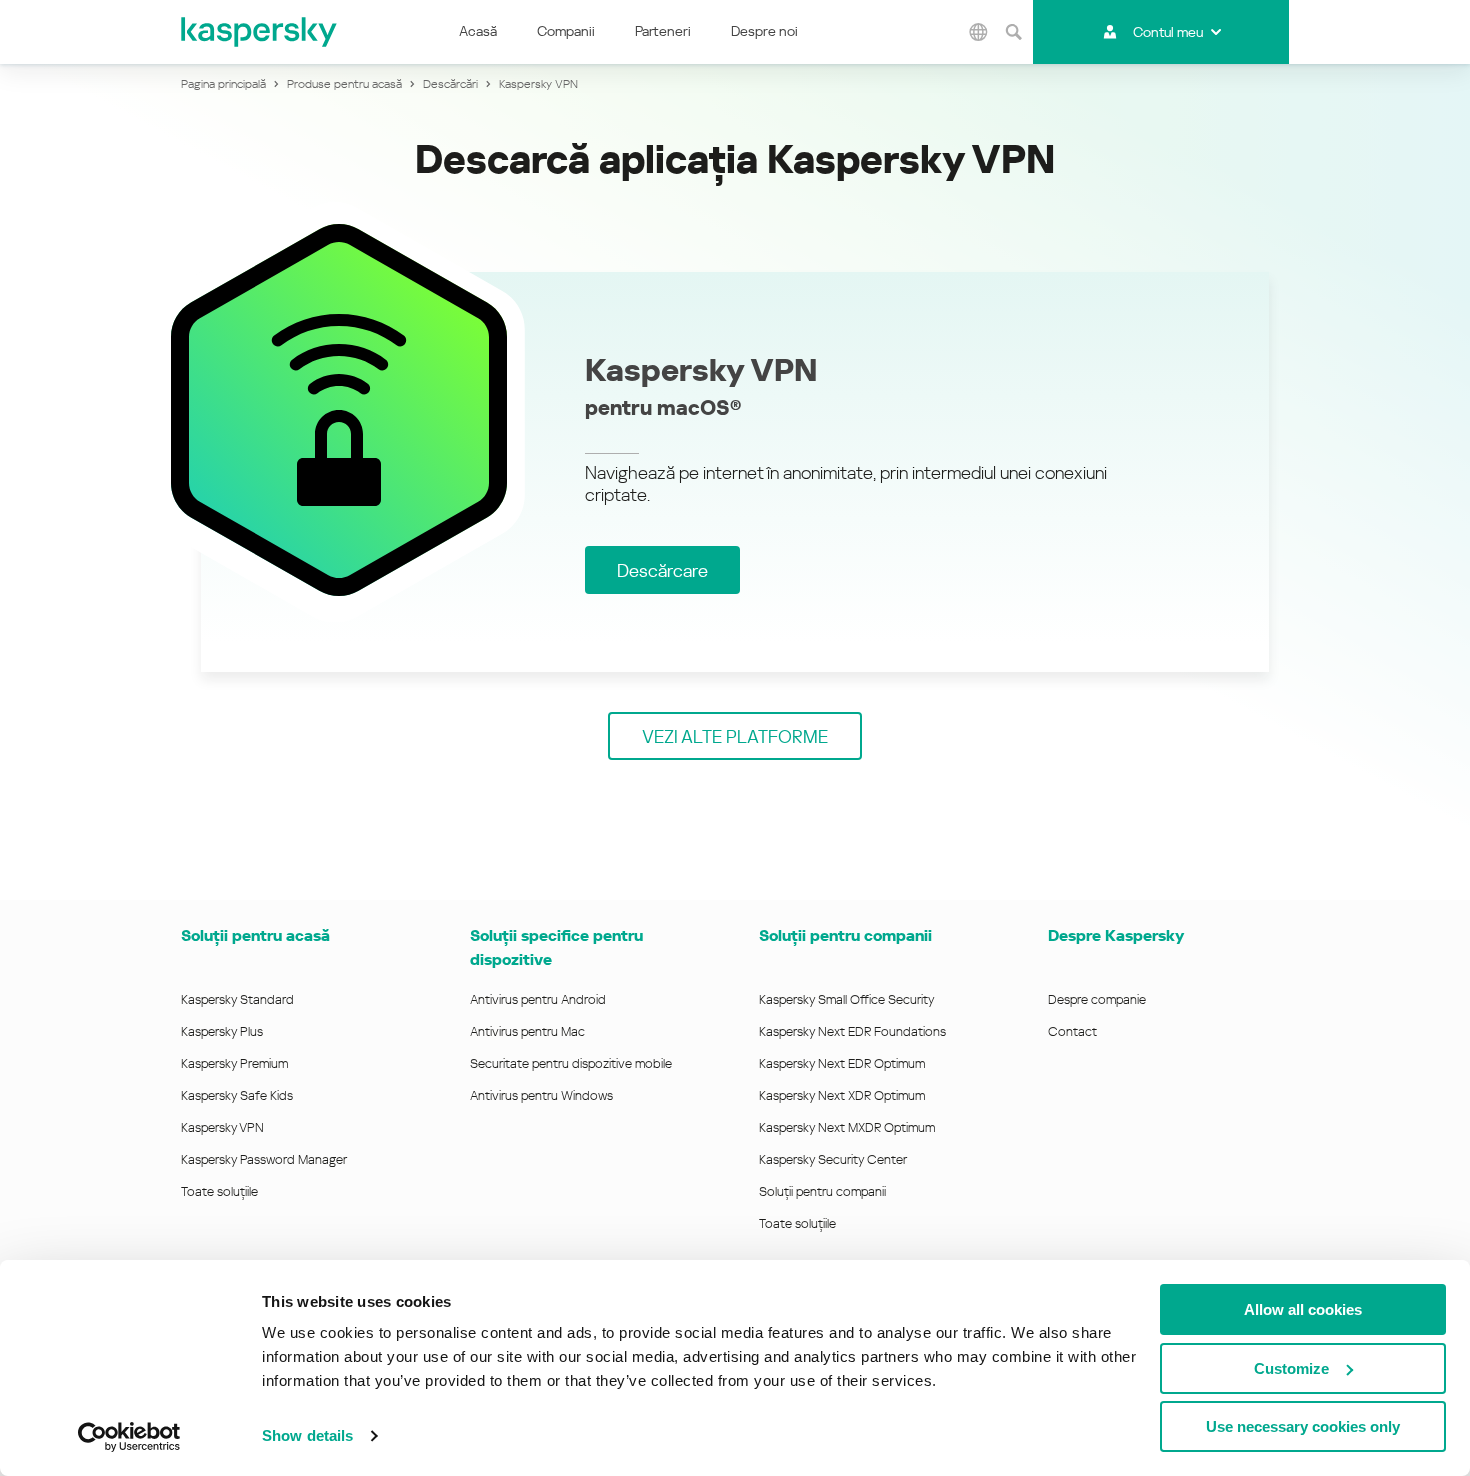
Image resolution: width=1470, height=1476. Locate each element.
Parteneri (663, 31)
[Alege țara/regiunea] (978, 32)
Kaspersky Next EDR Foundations (852, 1031)
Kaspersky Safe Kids (237, 1095)
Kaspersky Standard (237, 999)
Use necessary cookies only (1303, 1426)
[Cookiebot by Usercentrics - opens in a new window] (129, 1437)
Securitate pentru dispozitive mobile (571, 1063)
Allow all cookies (1303, 1309)
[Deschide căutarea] (1013, 32)
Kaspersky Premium (234, 1063)
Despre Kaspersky (1116, 935)
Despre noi (764, 31)
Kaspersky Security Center (833, 1159)
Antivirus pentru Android (538, 999)
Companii (566, 31)
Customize (1291, 1368)
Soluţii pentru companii (845, 935)
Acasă (478, 31)
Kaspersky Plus (222, 1031)
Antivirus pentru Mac (527, 1031)
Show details (307, 1435)
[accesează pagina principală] (260, 32)
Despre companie (1097, 999)
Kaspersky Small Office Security (847, 999)
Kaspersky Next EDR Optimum (842, 1063)
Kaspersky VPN (222, 1127)
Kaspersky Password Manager (264, 1159)
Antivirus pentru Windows (541, 1095)
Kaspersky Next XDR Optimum (842, 1095)
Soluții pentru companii (822, 1191)
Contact (1072, 1031)
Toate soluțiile (219, 1191)
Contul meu (1168, 32)
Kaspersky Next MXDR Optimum (847, 1127)
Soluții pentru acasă (255, 935)
